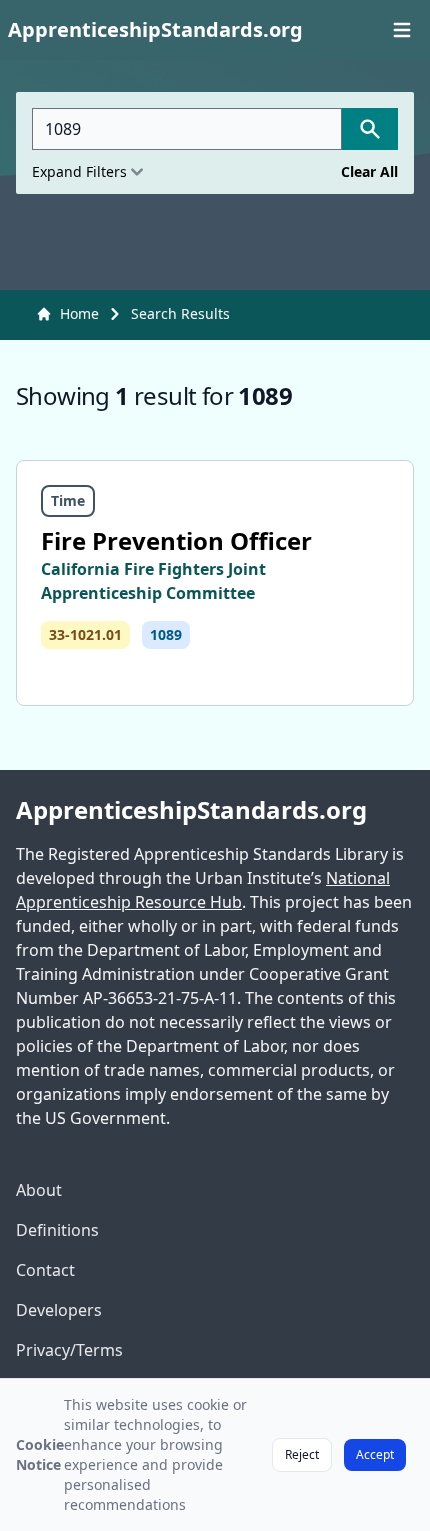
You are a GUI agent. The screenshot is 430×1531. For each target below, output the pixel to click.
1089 (166, 634)
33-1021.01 (85, 634)
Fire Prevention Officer (176, 540)
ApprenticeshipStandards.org (191, 810)
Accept (375, 1454)
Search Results (180, 313)
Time (68, 500)
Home (79, 313)
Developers (59, 1310)
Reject (302, 1454)
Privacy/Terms (69, 1350)
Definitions (57, 1230)
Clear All (369, 171)
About (39, 1190)
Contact (45, 1270)
